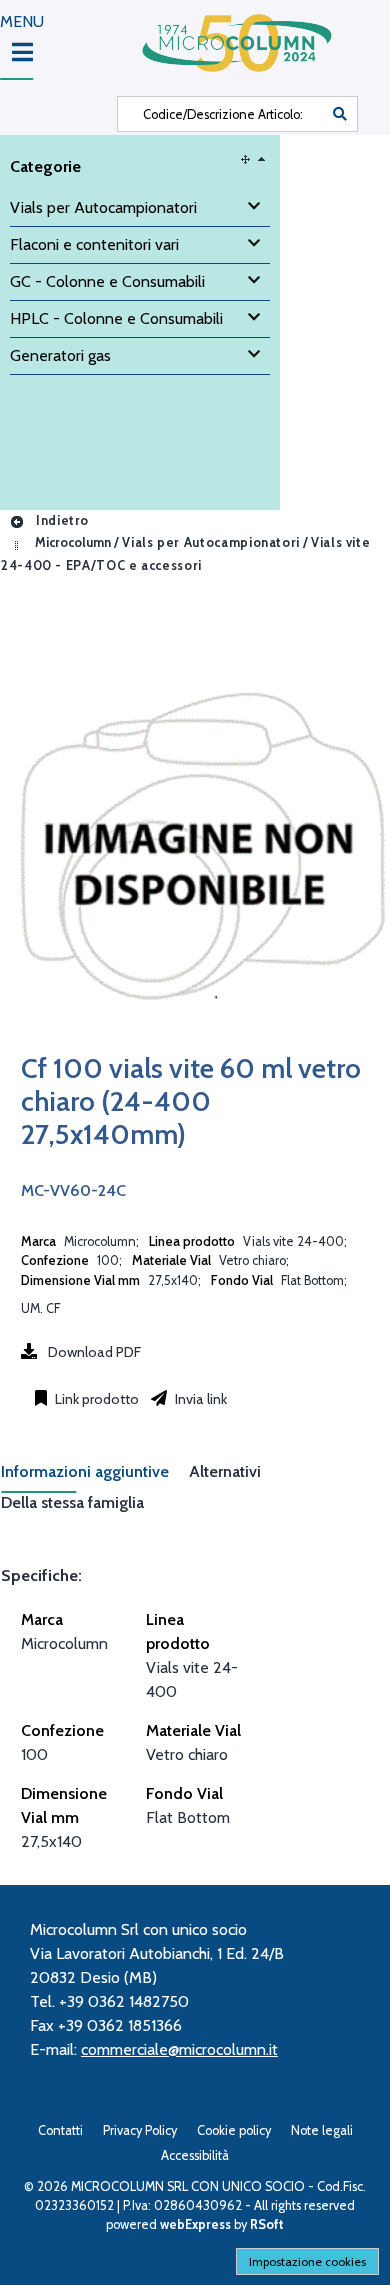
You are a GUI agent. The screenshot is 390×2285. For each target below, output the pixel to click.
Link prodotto (95, 1399)
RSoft (267, 2224)
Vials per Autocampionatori (211, 543)
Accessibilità (195, 2155)
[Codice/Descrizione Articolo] (340, 114)
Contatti (60, 2130)
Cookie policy (234, 2130)
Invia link (199, 1399)
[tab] (95, 1477)
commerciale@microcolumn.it (179, 2049)
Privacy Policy (140, 2130)
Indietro (60, 520)
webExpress (195, 2224)
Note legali (322, 2130)
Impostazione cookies (307, 2261)
